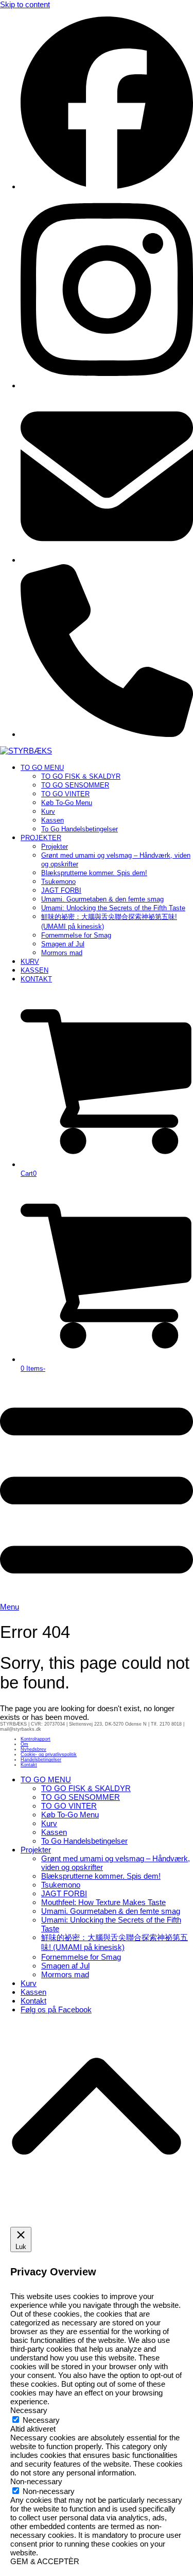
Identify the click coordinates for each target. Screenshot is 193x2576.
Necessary (41, 2420)
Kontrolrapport (36, 1739)
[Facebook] (107, 186)
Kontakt (29, 1765)
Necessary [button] (29, 2410)
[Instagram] (107, 385)
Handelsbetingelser (41, 1760)
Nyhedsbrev (33, 1749)
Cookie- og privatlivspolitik (49, 1754)
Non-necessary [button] (36, 2481)
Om (24, 1744)
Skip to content (25, 4)
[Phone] (107, 734)
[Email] (107, 560)
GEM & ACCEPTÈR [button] (45, 2561)
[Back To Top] (97, 2212)
